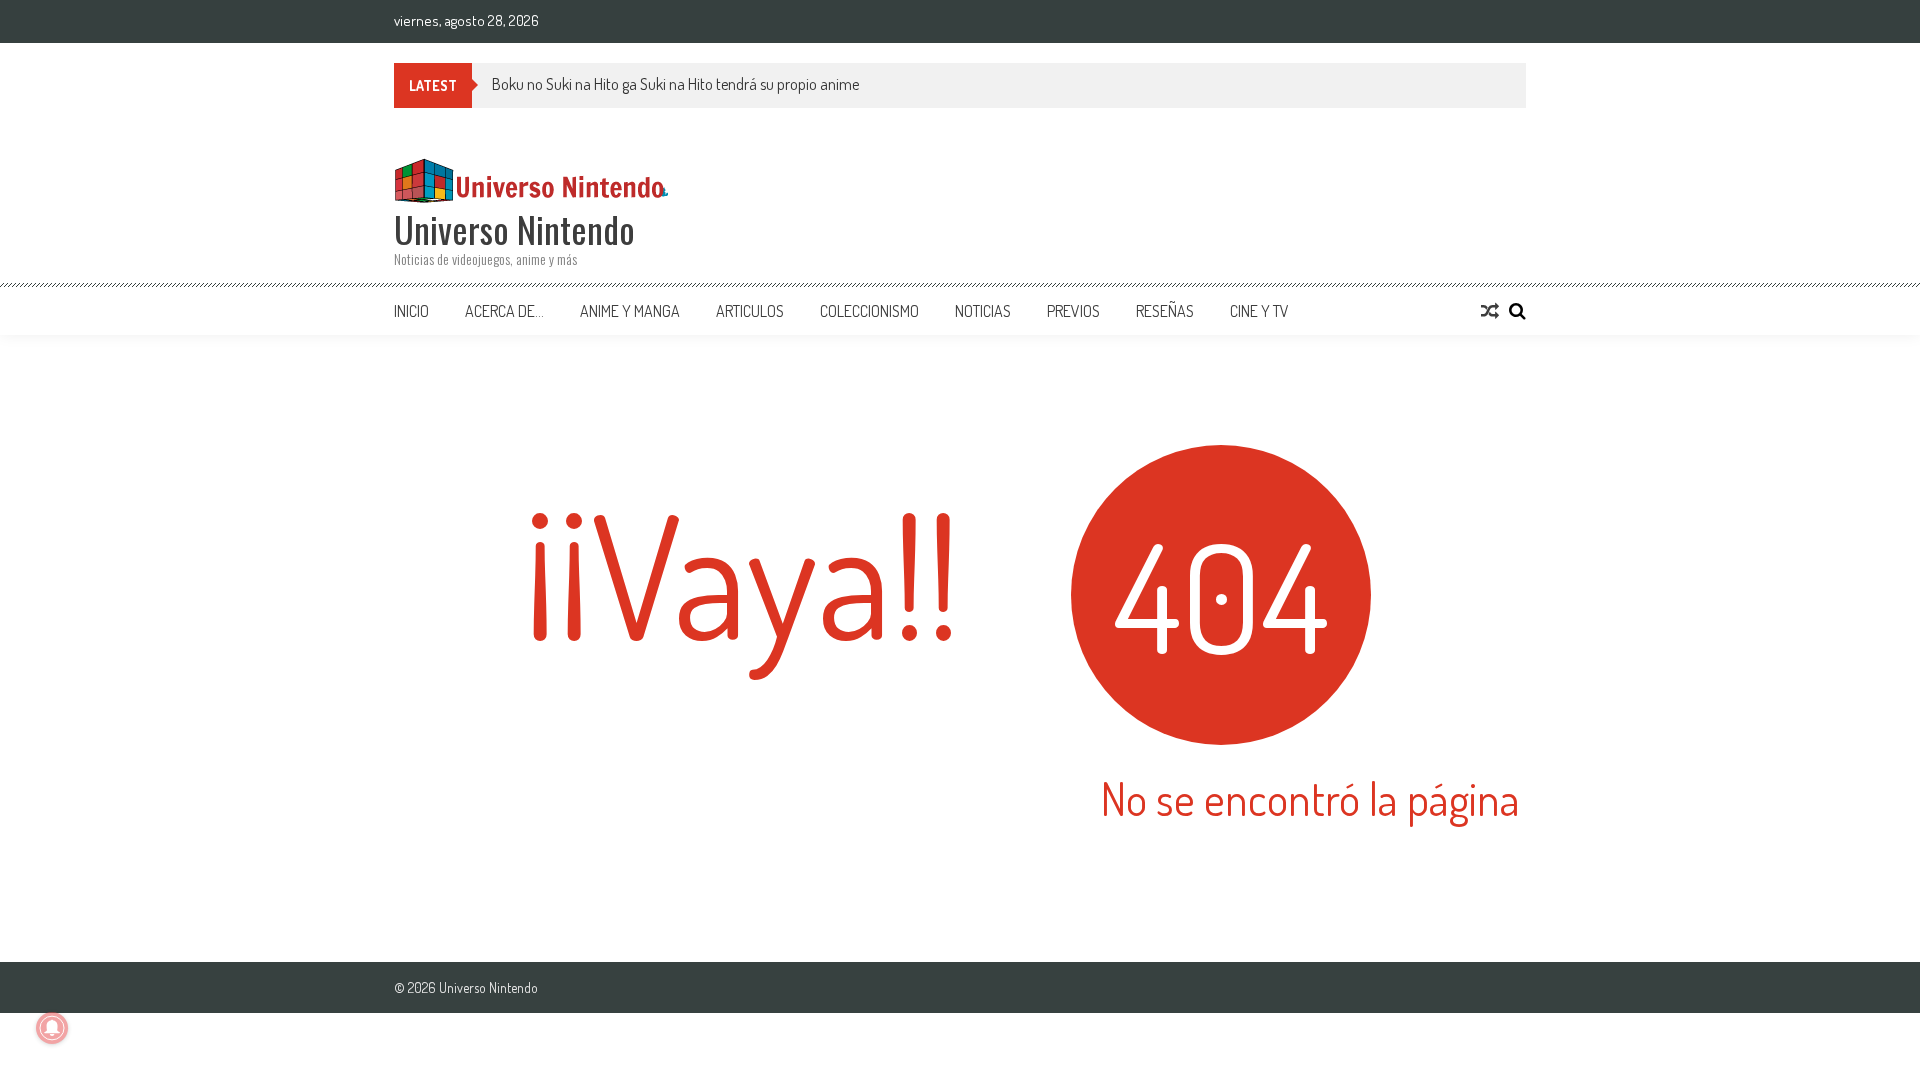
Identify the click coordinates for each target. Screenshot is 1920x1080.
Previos (1073, 311)
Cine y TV (1259, 311)
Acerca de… (504, 311)
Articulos (750, 311)
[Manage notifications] (52, 1028)
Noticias (983, 311)
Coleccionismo (869, 311)
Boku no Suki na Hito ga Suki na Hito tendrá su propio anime (675, 84)
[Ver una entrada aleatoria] (1490, 311)
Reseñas (1165, 311)
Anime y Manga (630, 311)
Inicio (411, 311)
